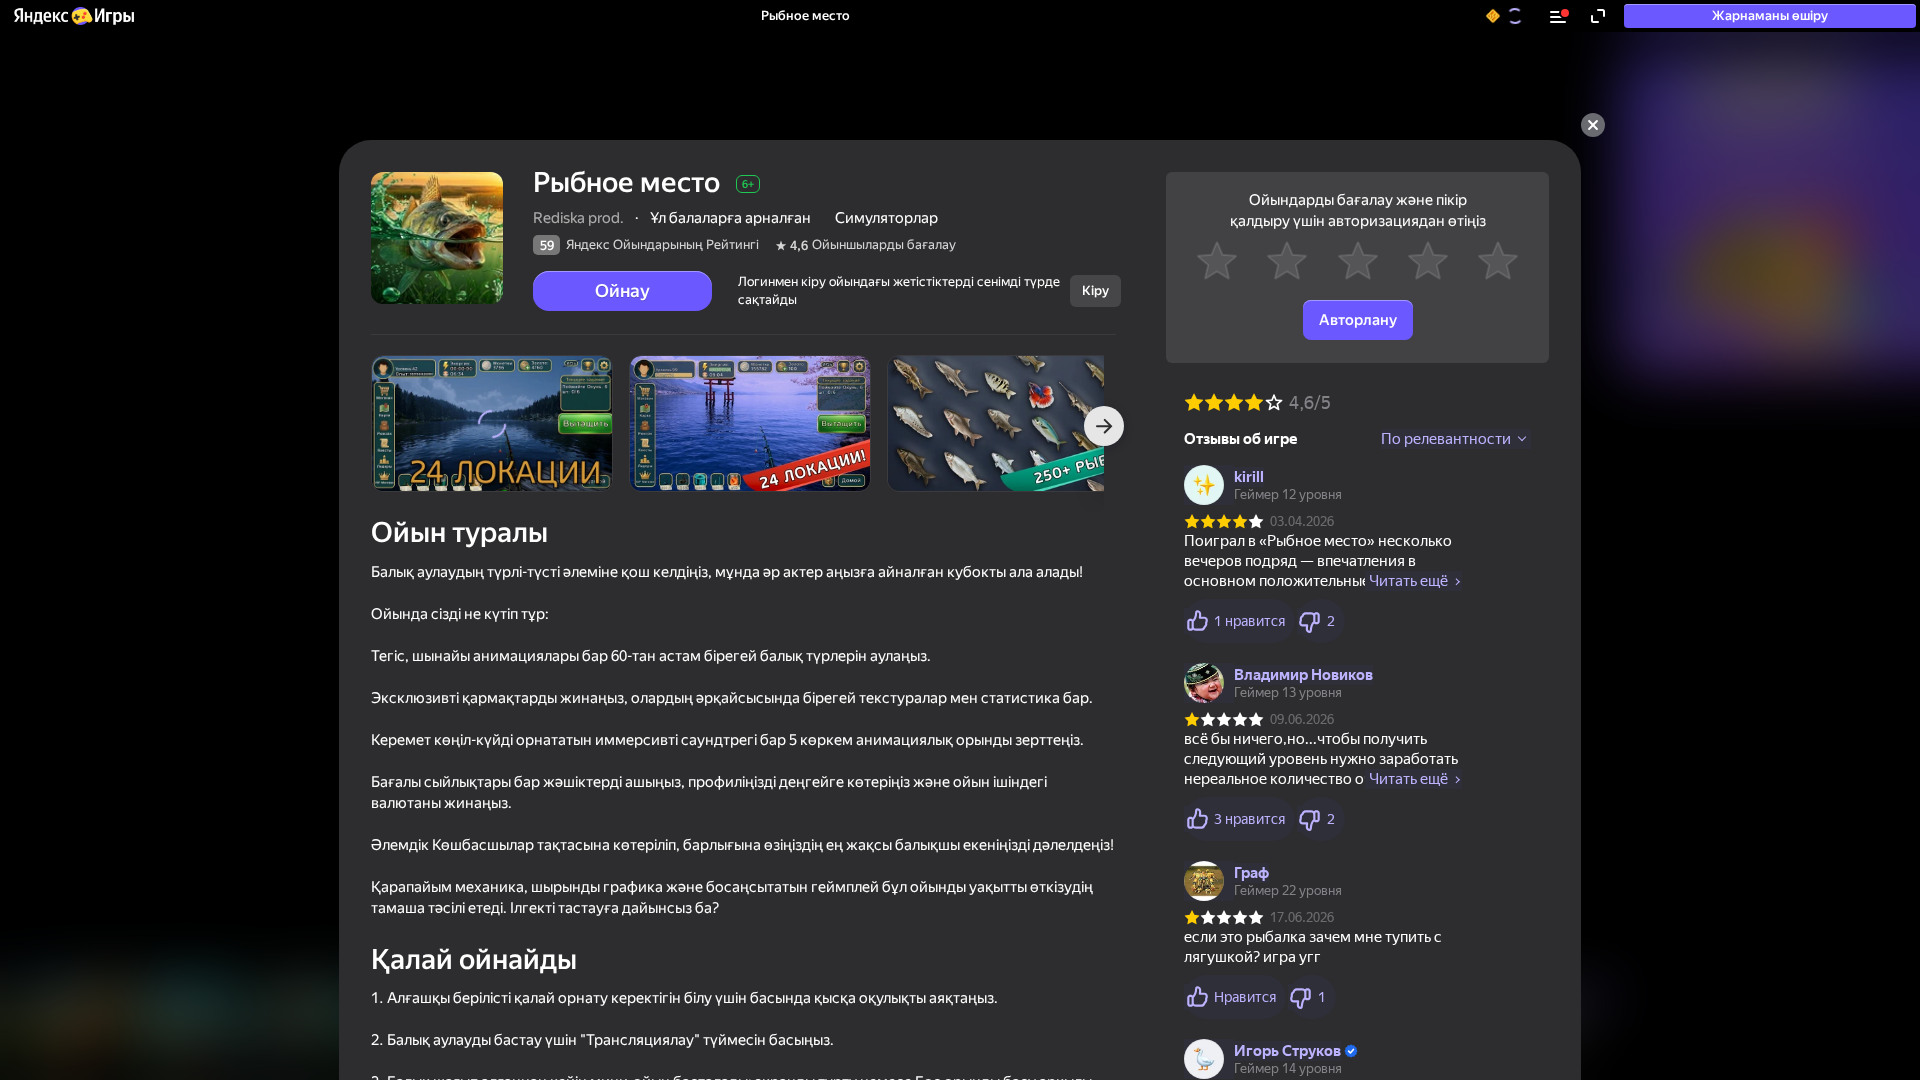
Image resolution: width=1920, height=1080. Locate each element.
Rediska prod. (578, 218)
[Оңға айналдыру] (1104, 426)
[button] (73, 16)
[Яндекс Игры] (73, 16)
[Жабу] (1593, 125)
